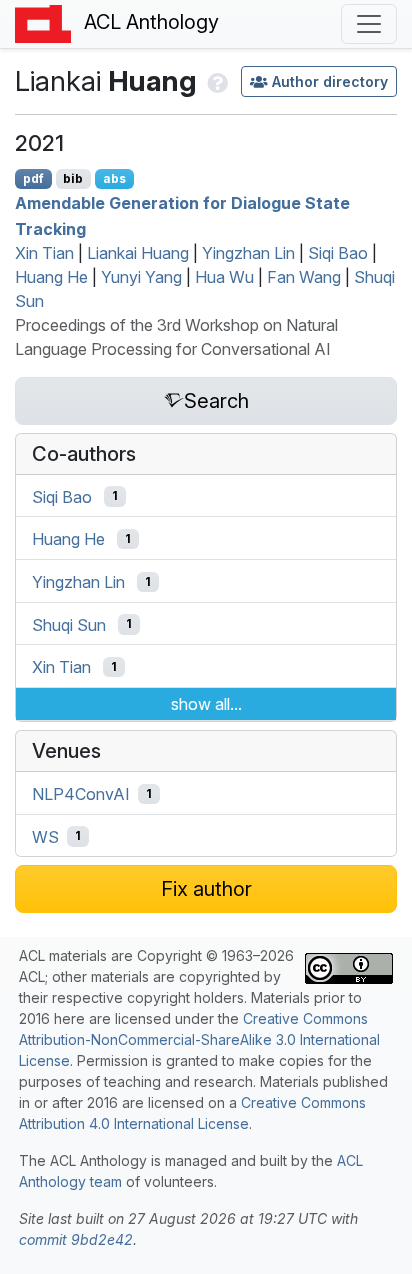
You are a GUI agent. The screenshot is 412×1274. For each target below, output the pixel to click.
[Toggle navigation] (369, 24)
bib (73, 178)
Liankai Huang (138, 253)
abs (114, 178)
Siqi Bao (338, 253)
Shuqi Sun (69, 624)
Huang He (51, 277)
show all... (206, 704)
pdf (33, 178)
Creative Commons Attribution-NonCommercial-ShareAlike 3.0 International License (199, 1039)
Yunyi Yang (141, 277)
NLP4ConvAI (81, 794)
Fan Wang (304, 277)
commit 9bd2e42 (76, 1239)
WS (45, 836)
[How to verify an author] (215, 81)
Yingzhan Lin (248, 253)
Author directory (330, 81)
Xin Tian (44, 253)
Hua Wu (224, 277)
